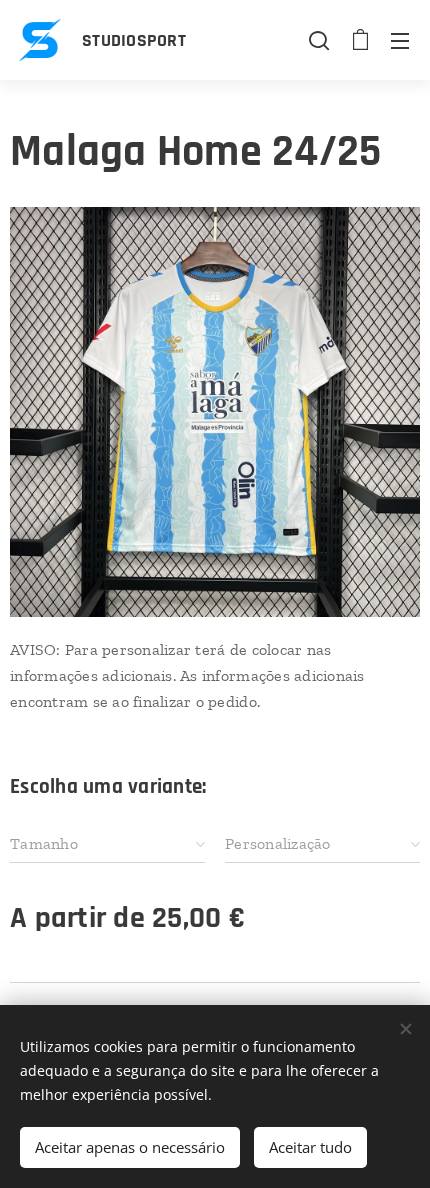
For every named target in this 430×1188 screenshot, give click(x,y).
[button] (319, 40)
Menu (400, 40)
